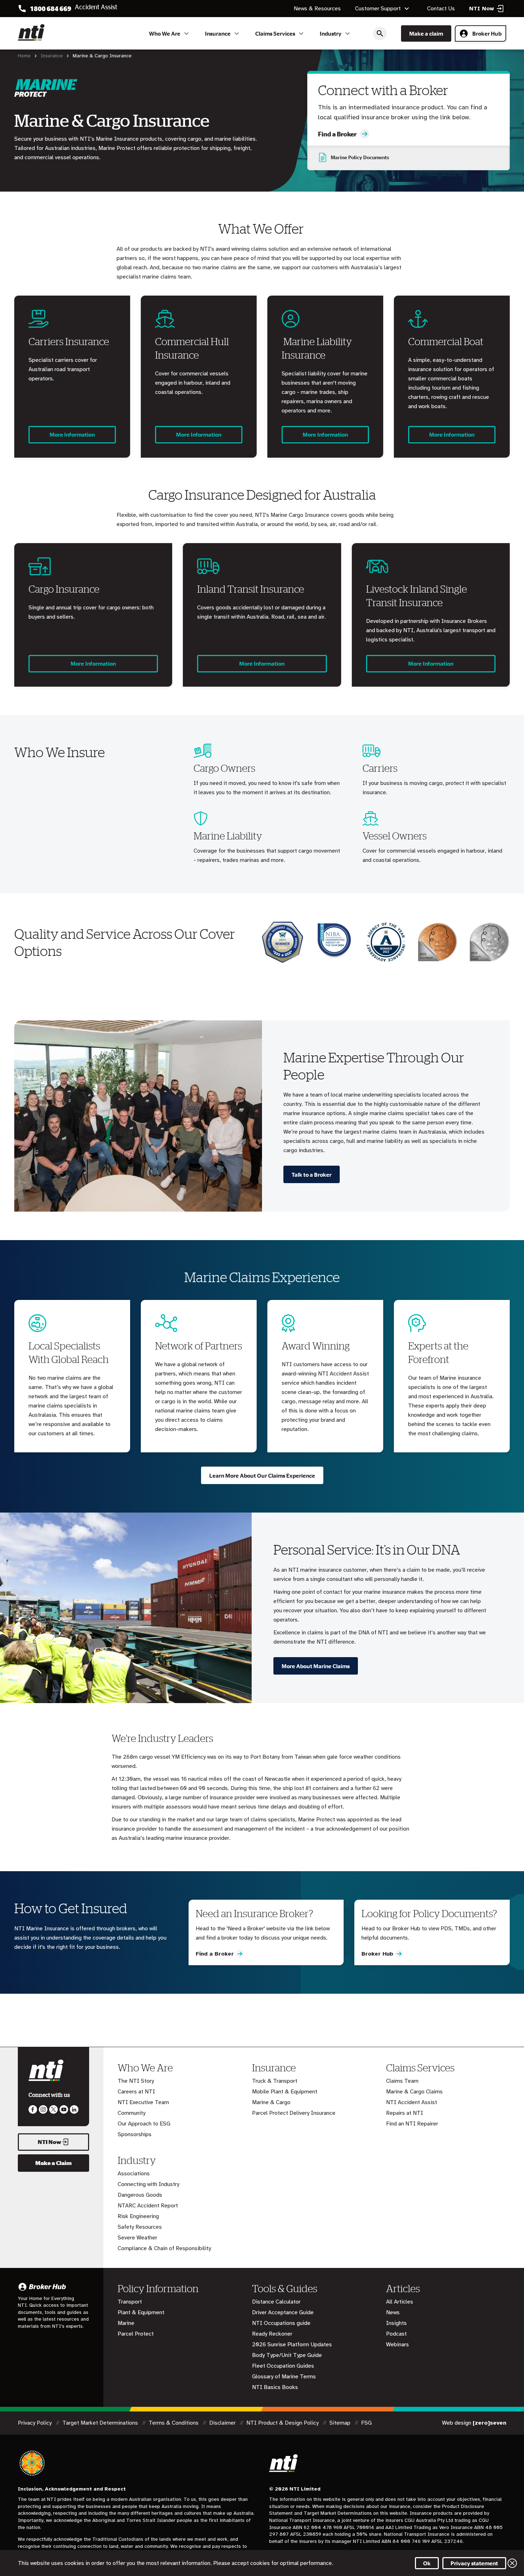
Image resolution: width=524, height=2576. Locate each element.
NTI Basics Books (275, 2387)
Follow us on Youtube (64, 2109)
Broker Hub (487, 33)
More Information (72, 434)
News (393, 2312)
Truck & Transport (275, 2081)
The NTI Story (136, 2081)
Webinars (397, 2345)
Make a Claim (53, 2163)
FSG (366, 2423)
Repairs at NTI (405, 2113)
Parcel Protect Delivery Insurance (294, 2113)
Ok (427, 2563)
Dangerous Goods (140, 2195)
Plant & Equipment (141, 2312)
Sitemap (341, 2423)
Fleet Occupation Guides (283, 2366)
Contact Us (441, 9)
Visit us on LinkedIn (74, 2109)
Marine (126, 2323)
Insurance (218, 33)
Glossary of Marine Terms (284, 2377)
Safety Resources (140, 2227)
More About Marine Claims (316, 1666)
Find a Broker (337, 134)
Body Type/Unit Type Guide (287, 2355)
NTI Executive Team (143, 2102)
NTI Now (50, 2142)
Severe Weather (137, 2238)
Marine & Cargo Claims (414, 2092)
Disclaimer (223, 2423)
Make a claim (426, 33)
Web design (474, 2423)
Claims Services (275, 33)
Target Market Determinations (101, 2423)
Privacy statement (474, 2563)
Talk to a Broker (312, 1175)
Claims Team (402, 2081)
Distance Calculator (276, 2302)
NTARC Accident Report (148, 2206)
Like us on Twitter (53, 2109)
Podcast (396, 2334)
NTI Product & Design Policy (283, 2423)
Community (132, 2113)
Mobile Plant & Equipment (285, 2092)
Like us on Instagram (43, 2109)
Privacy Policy (35, 2423)
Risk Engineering (138, 2216)
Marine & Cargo (271, 2102)
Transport (130, 2302)
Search (380, 33)
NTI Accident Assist (412, 2102)
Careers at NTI (136, 2092)
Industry (331, 33)
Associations (134, 2174)
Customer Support (378, 9)
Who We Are (165, 33)
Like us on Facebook (33, 2109)
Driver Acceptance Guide (283, 2312)
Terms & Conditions (174, 2423)
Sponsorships (135, 2134)
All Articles (400, 2302)
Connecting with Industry (148, 2184)
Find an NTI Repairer (412, 2124)
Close (512, 2563)
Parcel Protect (136, 2334)
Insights (396, 2323)
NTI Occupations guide (281, 2323)
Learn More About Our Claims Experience (262, 1476)
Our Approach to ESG (144, 2124)
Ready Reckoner (272, 2334)
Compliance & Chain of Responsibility (164, 2248)
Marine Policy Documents (360, 157)
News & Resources (317, 9)
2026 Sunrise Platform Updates (292, 2345)
